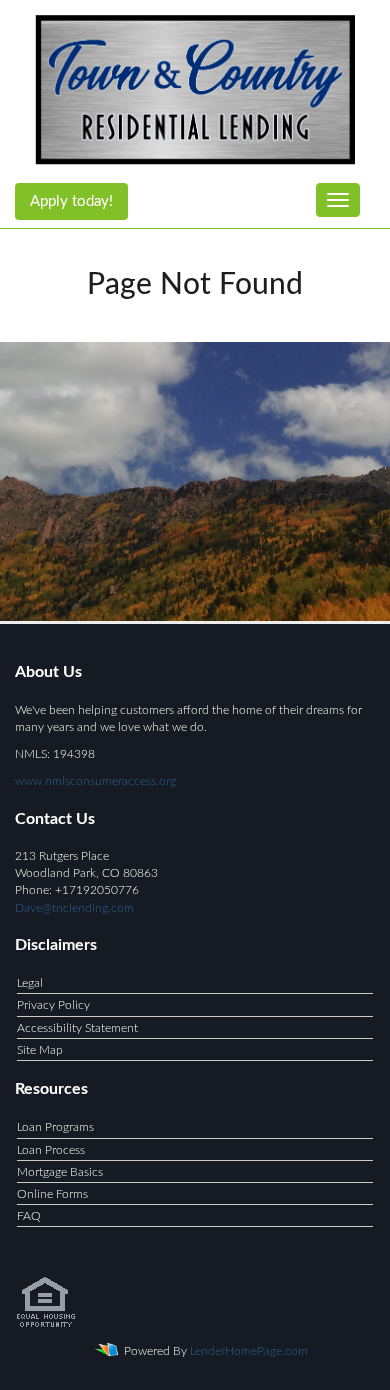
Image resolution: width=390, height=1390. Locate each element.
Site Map (40, 1050)
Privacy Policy (53, 1005)
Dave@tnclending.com (74, 908)
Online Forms (52, 1194)
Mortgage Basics (60, 1172)
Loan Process (51, 1150)
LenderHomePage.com (249, 1351)
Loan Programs (55, 1127)
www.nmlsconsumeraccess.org (95, 781)
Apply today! (71, 201)
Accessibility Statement (77, 1028)
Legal (30, 983)
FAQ (29, 1216)
